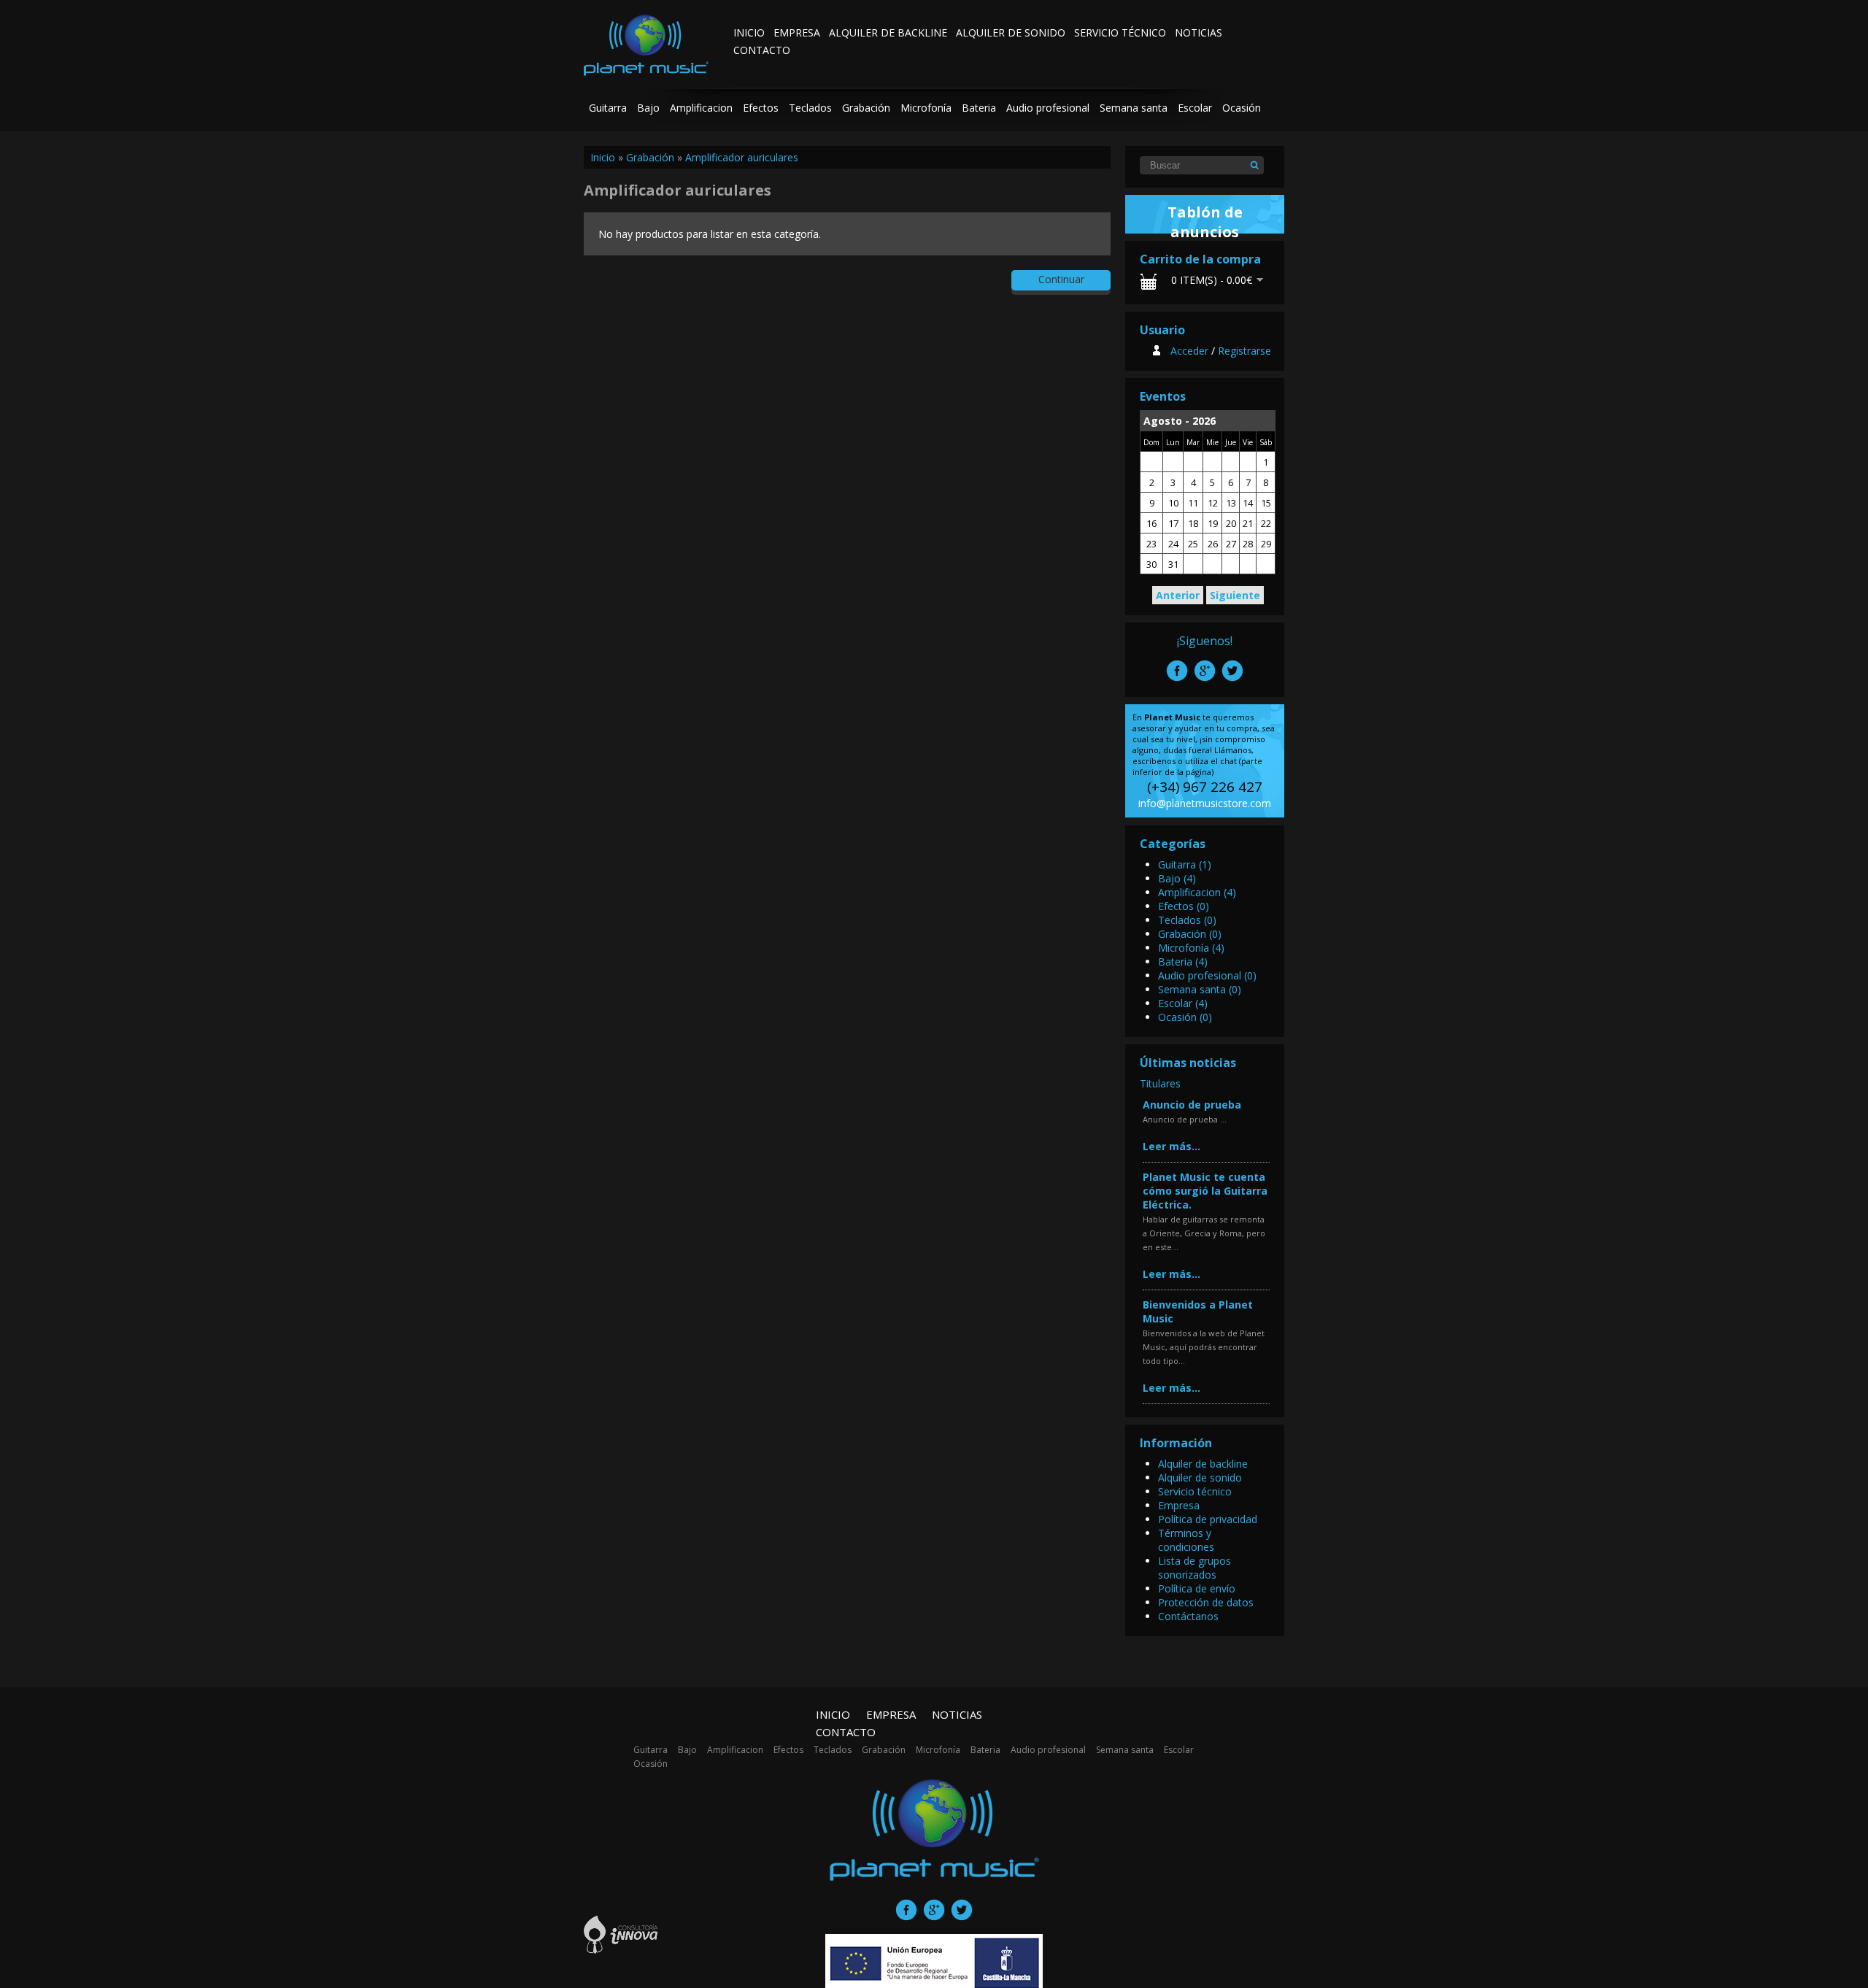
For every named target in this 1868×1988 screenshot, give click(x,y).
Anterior (1178, 595)
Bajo (648, 108)
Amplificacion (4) (1197, 892)
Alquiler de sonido (1011, 32)
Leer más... (1172, 1146)
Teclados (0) (1187, 920)
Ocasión (1242, 108)
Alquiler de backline (888, 32)
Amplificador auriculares (742, 157)
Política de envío (1197, 1588)
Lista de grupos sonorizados (1194, 1568)
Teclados (810, 108)
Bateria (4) (1183, 962)
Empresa (797, 32)
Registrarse (1244, 351)
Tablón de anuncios (1205, 222)
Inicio (749, 32)
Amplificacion (701, 108)
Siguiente (1235, 595)
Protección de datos (1206, 1602)
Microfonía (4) (1191, 948)
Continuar (1061, 279)
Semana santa (1134, 108)
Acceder (1189, 351)
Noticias (1199, 32)
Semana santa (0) (1200, 989)
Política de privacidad (1208, 1519)
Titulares (1160, 1083)
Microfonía (926, 108)
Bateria (979, 108)
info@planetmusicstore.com (1205, 803)
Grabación (866, 108)
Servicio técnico (1120, 32)
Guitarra (608, 108)
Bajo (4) (1177, 878)
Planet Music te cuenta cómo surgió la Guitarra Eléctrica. (1205, 1191)
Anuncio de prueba (1192, 1105)
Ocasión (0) (1185, 1017)
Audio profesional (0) (1207, 975)
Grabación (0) (1190, 934)
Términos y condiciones (1186, 1540)
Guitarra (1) (1185, 864)
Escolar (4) (1183, 1003)
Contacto (762, 50)
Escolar (1195, 108)
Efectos (761, 108)
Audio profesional (1048, 108)
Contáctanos (1188, 1616)
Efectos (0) (1184, 906)
